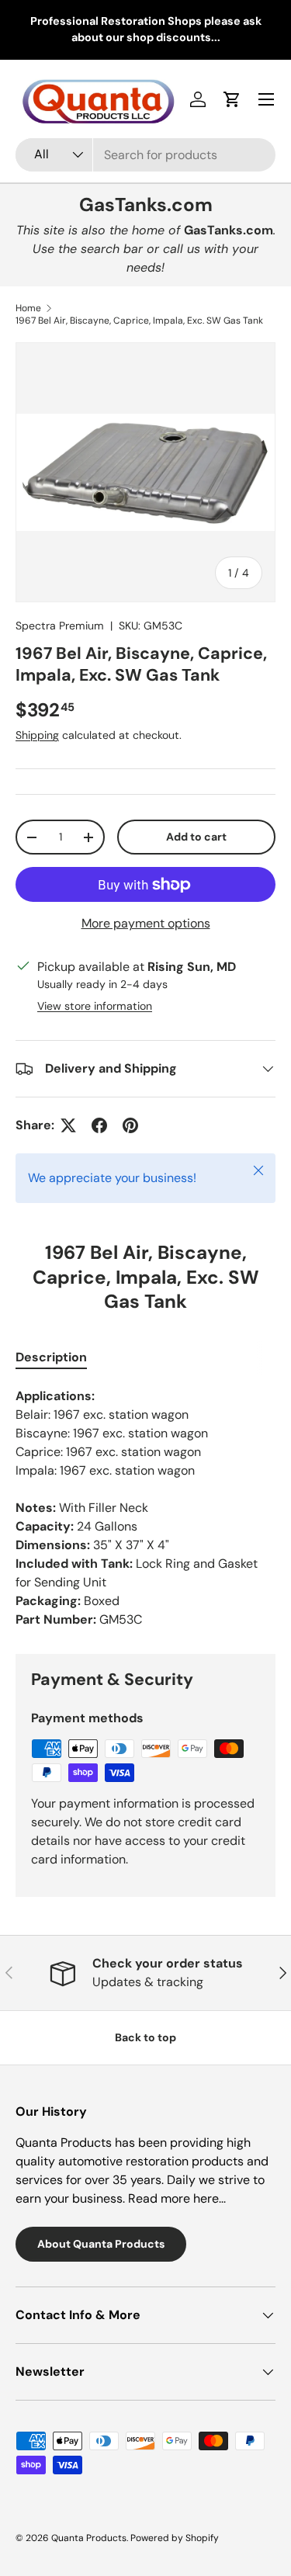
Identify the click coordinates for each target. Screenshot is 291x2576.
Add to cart (196, 837)
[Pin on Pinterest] (130, 1125)
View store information (95, 1006)
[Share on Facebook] (99, 1125)
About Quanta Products (101, 2244)
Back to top (145, 2037)
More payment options (146, 923)
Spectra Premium (60, 626)
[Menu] (266, 99)
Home (28, 308)
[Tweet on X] (68, 1125)
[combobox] (145, 155)
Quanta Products (89, 2538)
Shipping (37, 735)
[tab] (51, 1357)
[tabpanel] (145, 1508)
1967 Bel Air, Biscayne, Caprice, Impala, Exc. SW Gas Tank (139, 321)
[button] (232, 99)
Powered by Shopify (175, 2538)
